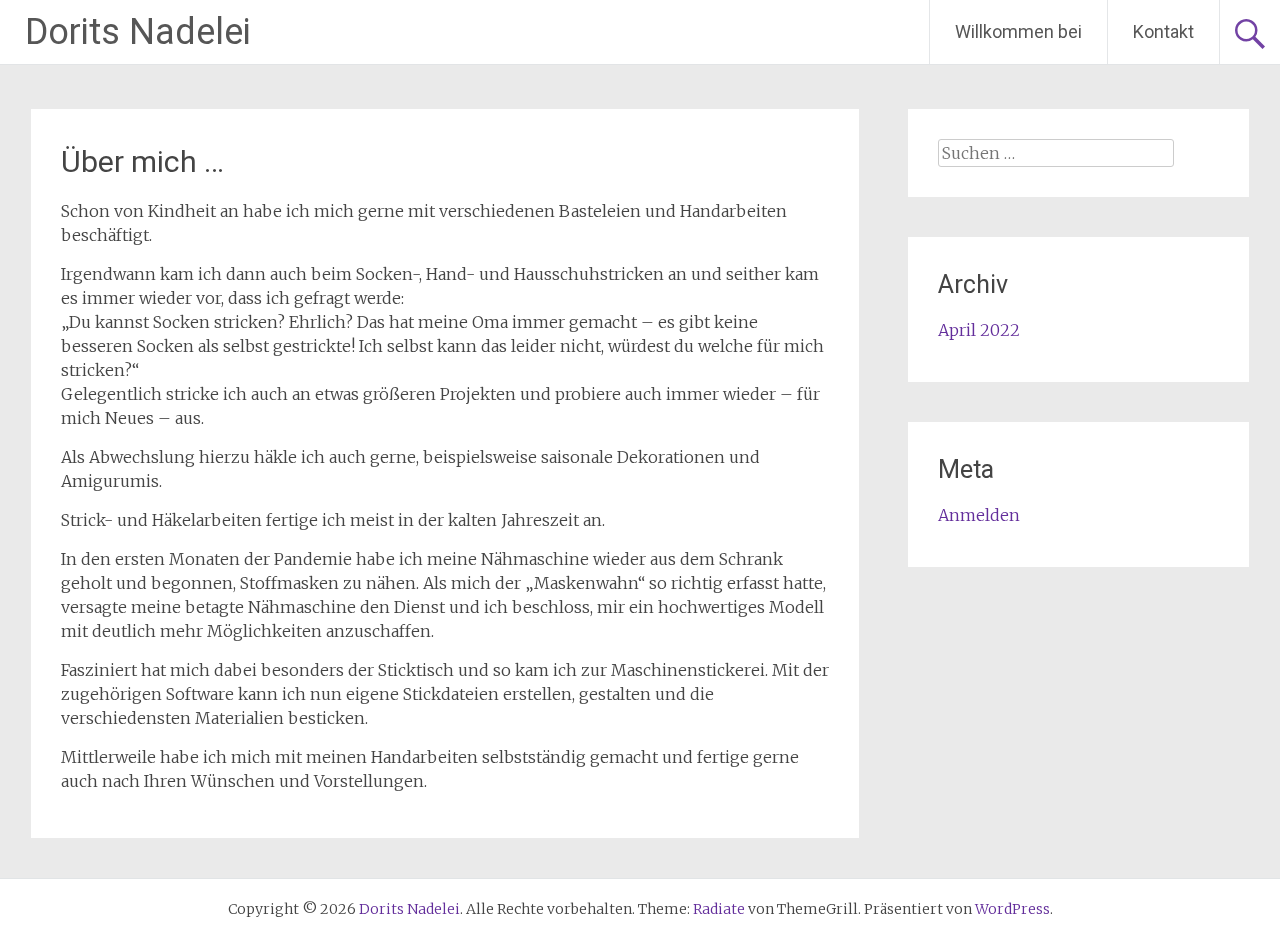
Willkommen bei (1018, 31)
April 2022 (979, 330)
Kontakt (1163, 31)
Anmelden (979, 515)
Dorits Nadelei (138, 32)
